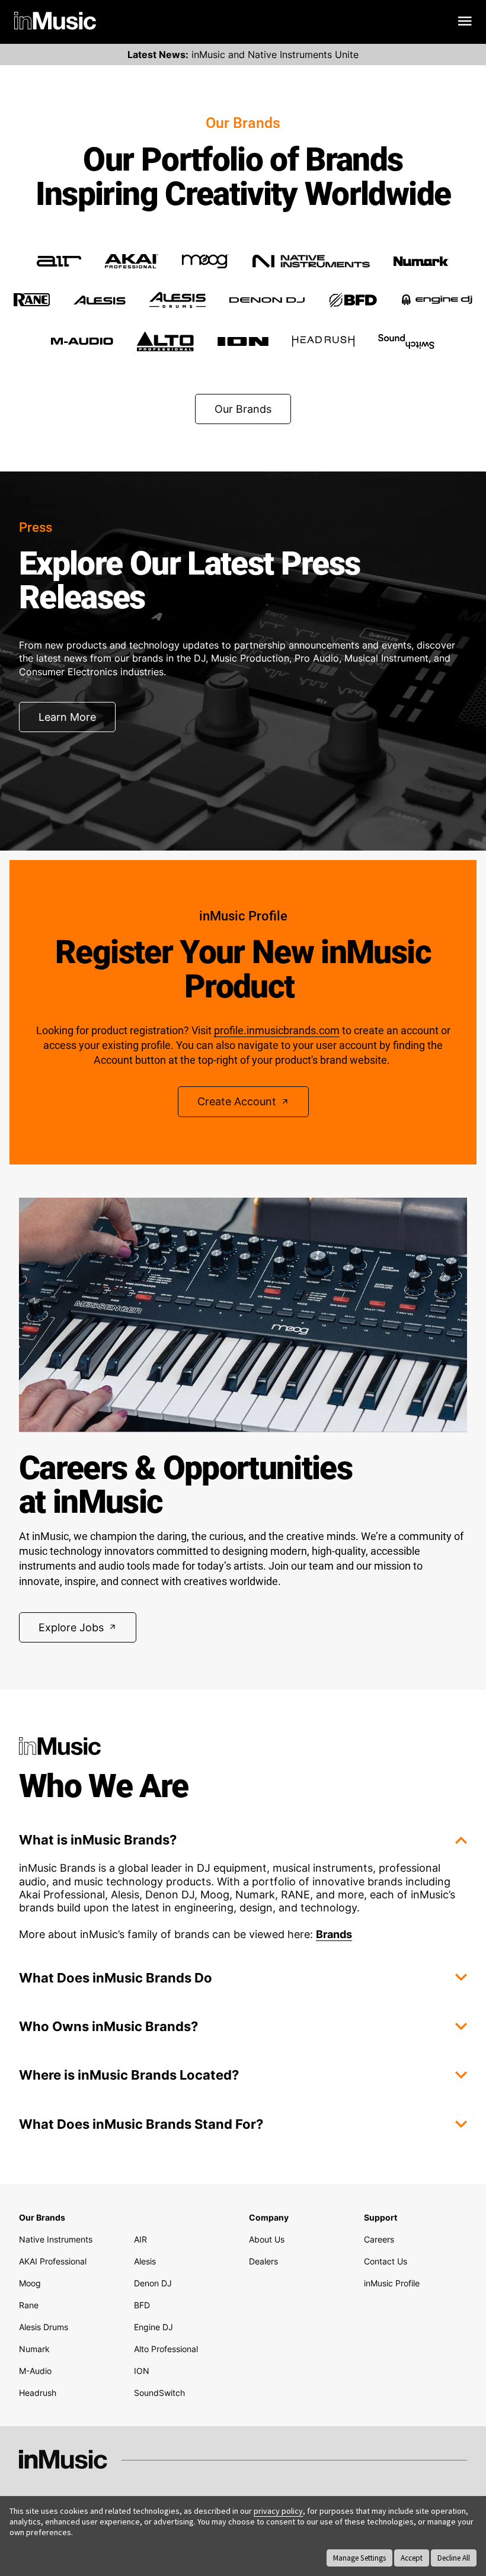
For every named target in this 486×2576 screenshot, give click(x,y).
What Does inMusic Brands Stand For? (141, 2124)
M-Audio (35, 2371)
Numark (34, 2349)
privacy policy (278, 2511)
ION (142, 2371)
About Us (267, 2239)
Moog (30, 2283)
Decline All (454, 2558)
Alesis (145, 2261)
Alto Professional (166, 2349)
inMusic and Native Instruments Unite (243, 54)
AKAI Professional (53, 2261)
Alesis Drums (44, 2327)
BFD (142, 2305)
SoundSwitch (159, 2393)
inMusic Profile (392, 2283)
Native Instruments (56, 2239)
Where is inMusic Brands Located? (129, 2075)
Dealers (263, 2261)
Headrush (38, 2393)
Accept (412, 2558)
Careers (379, 2239)
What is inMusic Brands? (98, 1840)
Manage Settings (359, 2558)
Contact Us (386, 2261)
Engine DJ (154, 2327)
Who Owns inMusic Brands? (108, 2026)
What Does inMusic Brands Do (116, 1978)
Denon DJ (153, 2283)
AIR (140, 2239)
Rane (29, 2305)
